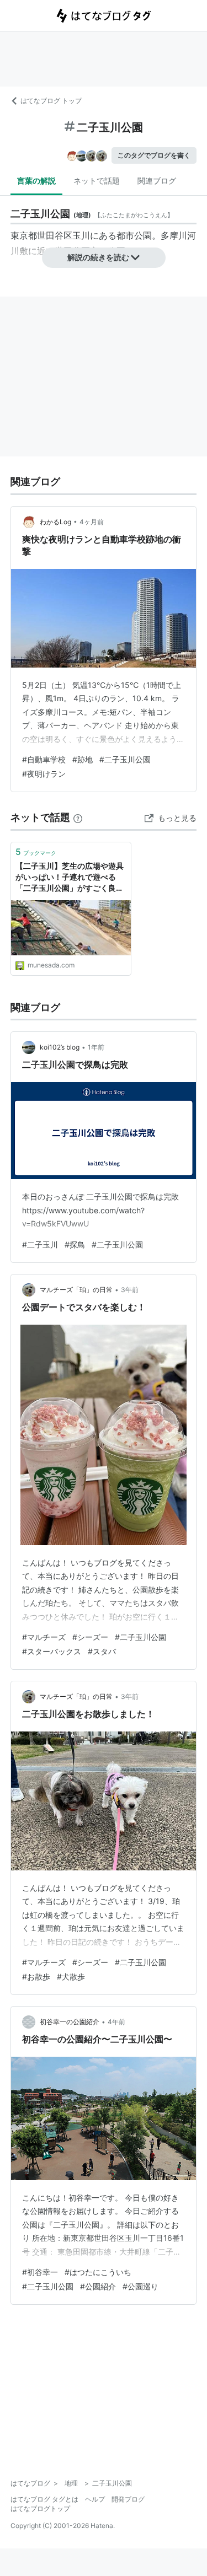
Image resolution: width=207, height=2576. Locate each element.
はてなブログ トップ (51, 101)
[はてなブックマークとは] (78, 817)
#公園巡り (140, 2286)
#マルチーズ (44, 1637)
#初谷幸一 (40, 2272)
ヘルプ (95, 2499)
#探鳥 (75, 1244)
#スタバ (102, 1651)
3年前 (130, 1290)
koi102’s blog (60, 1047)
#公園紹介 (98, 2286)
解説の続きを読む (98, 257)
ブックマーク (36, 852)
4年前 (116, 2022)
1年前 (96, 1047)
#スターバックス (52, 1651)
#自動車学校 (44, 759)
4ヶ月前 (92, 522)
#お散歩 (36, 1977)
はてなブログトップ (40, 2508)
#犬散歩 (71, 1977)
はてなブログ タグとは (44, 2499)
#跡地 (83, 759)
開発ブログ (128, 2499)
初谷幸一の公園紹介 (70, 2022)
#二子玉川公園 (125, 759)
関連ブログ (157, 181)
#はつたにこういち (98, 2272)
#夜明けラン (44, 774)
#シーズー (90, 1637)
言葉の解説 (36, 181)
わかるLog (55, 522)
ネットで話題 (97, 181)
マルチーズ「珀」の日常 (76, 1290)
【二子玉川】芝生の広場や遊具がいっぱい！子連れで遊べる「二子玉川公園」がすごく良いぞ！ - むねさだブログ (70, 877)
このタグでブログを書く (154, 155)
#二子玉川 (40, 1244)
